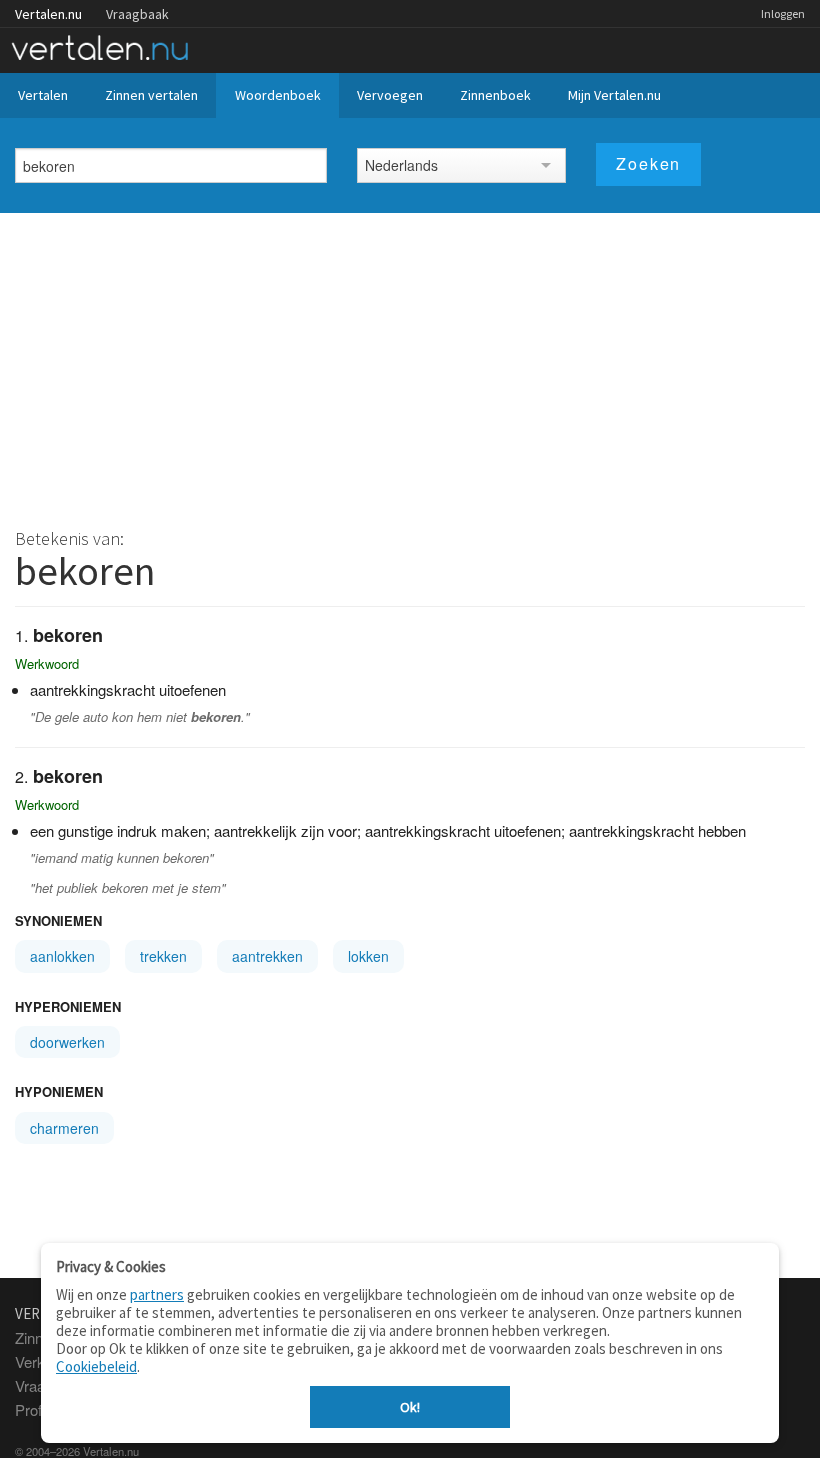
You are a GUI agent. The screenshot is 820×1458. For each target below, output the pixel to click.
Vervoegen (390, 95)
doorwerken (67, 1042)
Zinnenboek (495, 95)
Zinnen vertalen (151, 95)
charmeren (64, 1128)
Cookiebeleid (96, 1366)
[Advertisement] (410, 363)
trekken (163, 956)
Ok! (410, 1407)
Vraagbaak (137, 14)
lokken (368, 956)
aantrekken (267, 956)
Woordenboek (278, 95)
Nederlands (401, 165)
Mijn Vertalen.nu (614, 95)
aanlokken (62, 956)
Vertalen (43, 95)
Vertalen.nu (48, 14)
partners (157, 1294)
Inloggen (783, 13)
